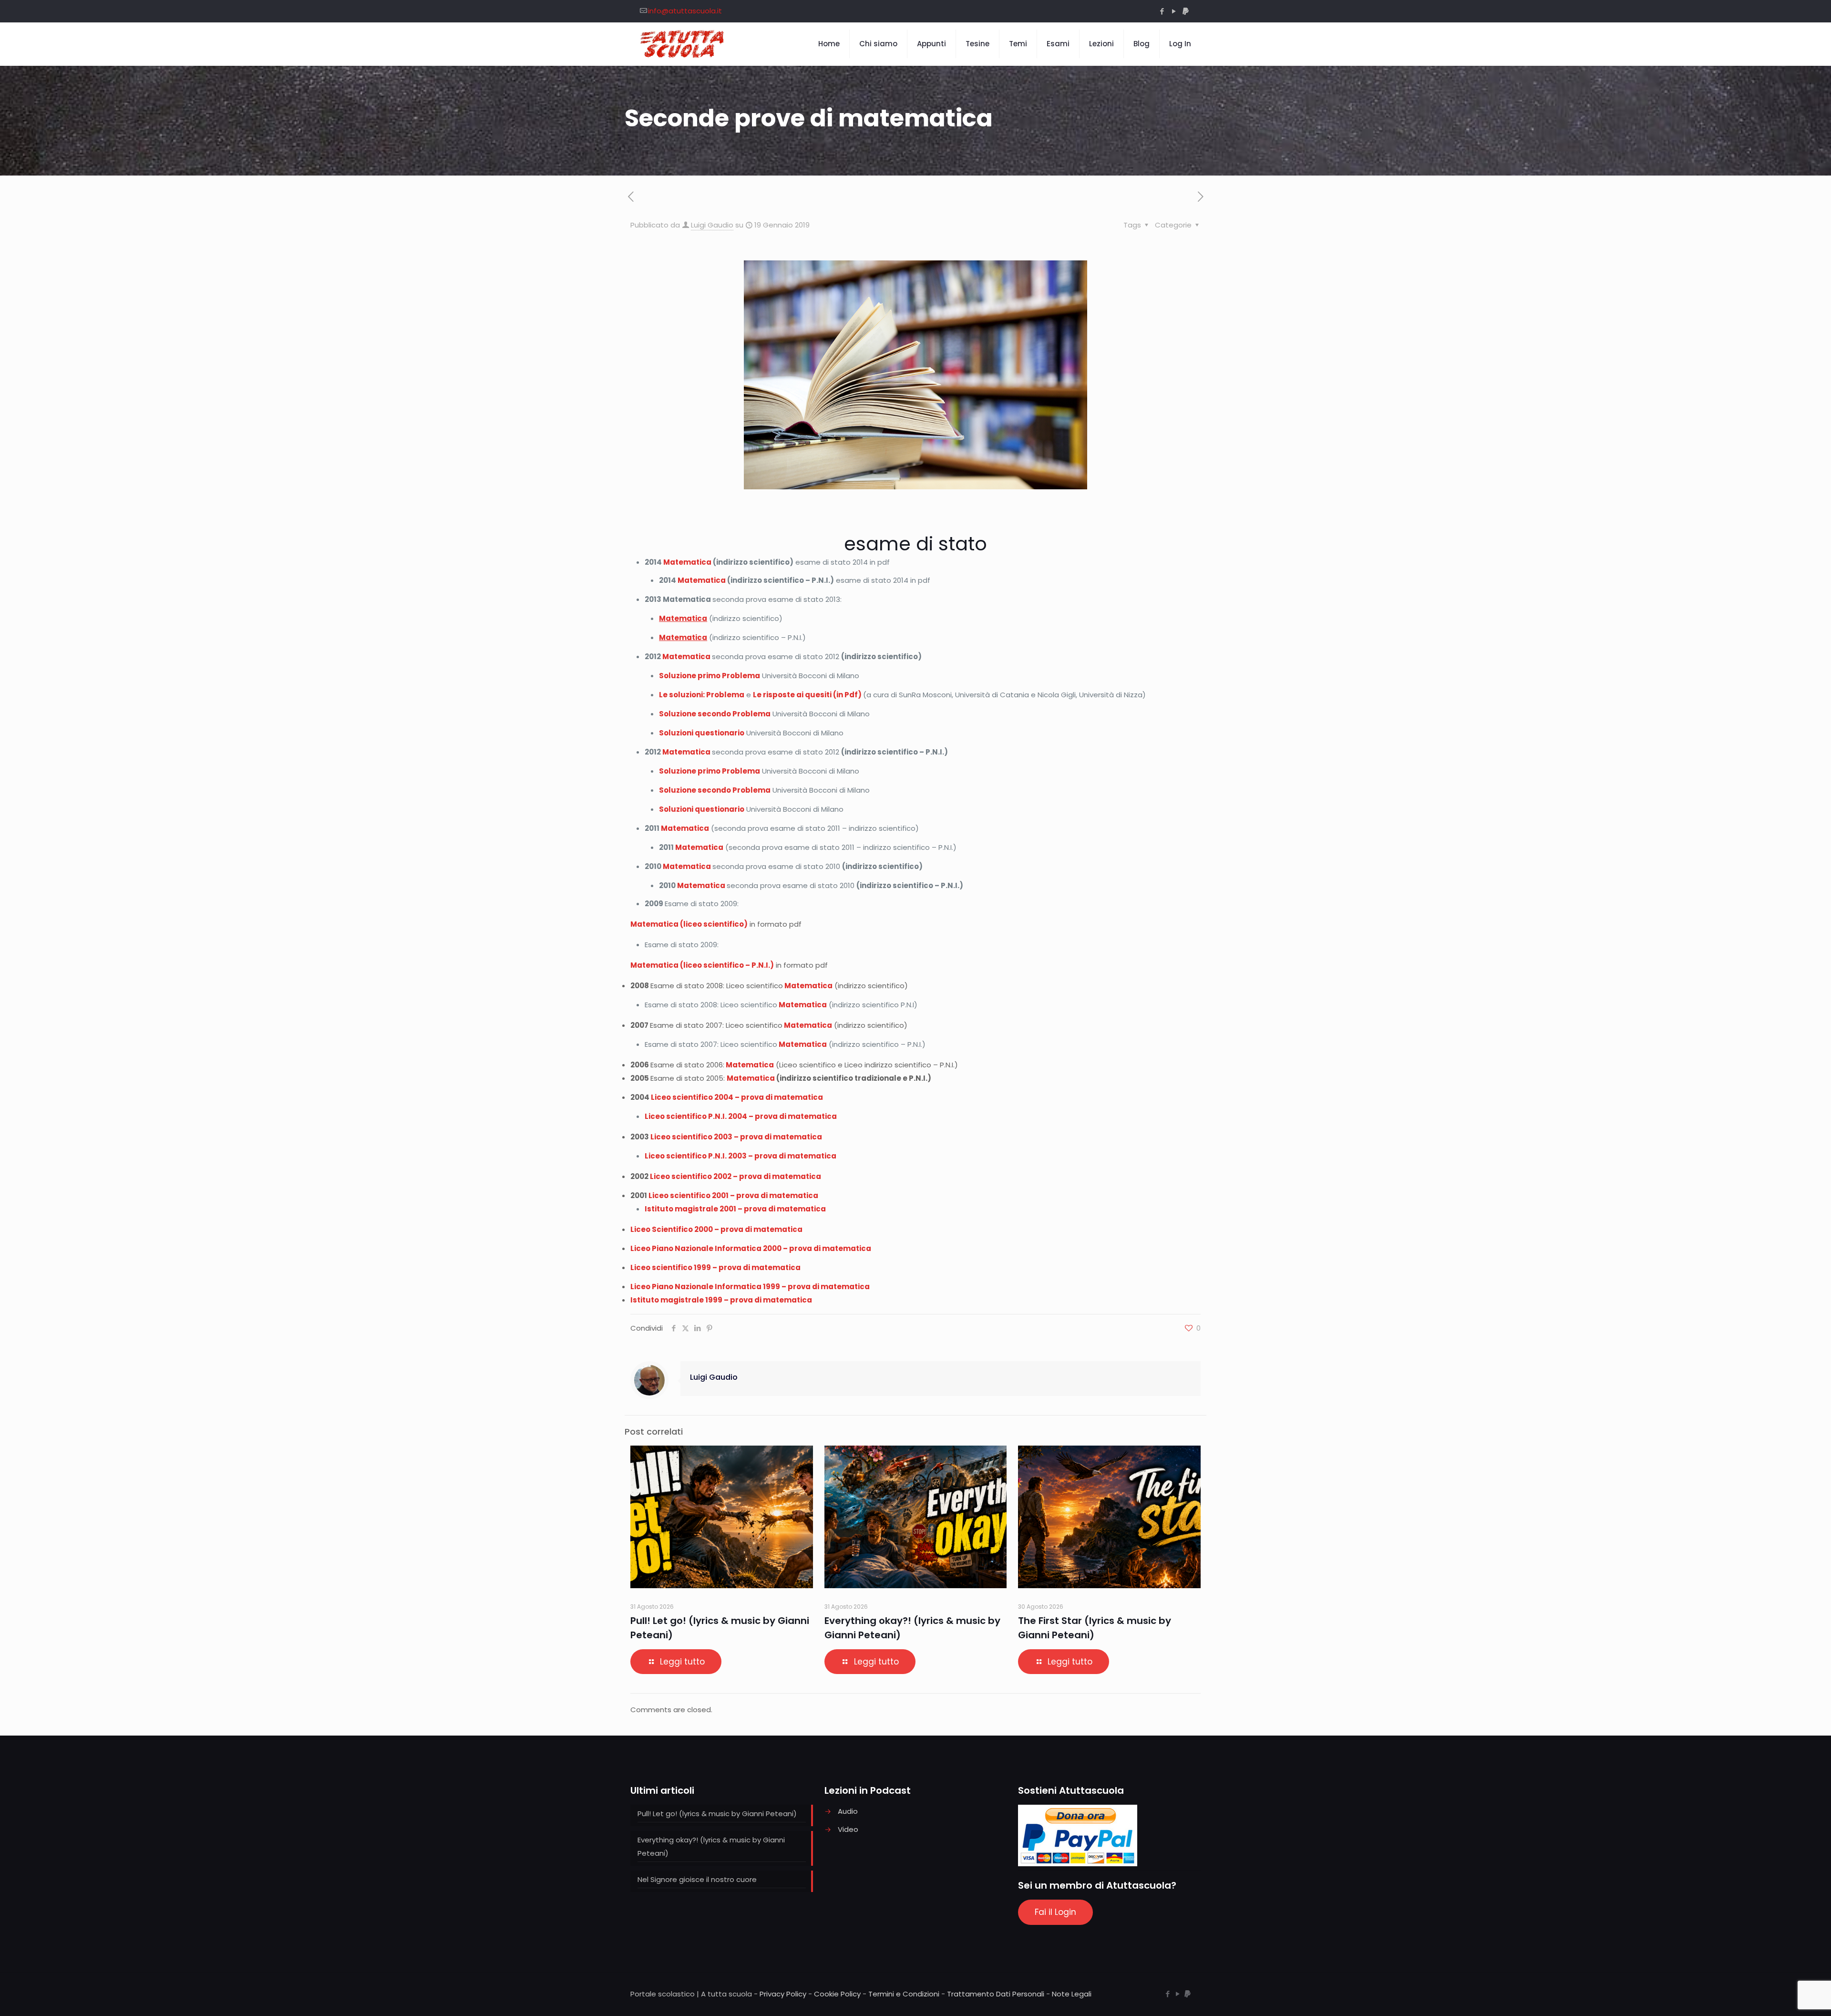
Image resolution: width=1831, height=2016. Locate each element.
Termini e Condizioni (904, 1994)
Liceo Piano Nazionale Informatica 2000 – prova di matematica (751, 1248)
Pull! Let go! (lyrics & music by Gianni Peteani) (717, 1814)
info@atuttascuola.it (685, 11)
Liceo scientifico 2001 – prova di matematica (733, 1195)
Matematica (687, 562)
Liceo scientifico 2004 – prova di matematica (737, 1097)
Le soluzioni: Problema (702, 695)
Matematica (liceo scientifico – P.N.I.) (702, 965)
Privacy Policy (783, 1994)
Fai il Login (1055, 1912)
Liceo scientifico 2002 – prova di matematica (735, 1176)
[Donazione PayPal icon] (1186, 11)
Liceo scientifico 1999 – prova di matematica (715, 1267)
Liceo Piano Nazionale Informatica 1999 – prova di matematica (750, 1287)
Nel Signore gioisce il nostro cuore (697, 1879)
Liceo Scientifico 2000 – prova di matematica (716, 1229)
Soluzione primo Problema (710, 676)
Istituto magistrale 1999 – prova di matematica (721, 1300)
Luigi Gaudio (712, 225)
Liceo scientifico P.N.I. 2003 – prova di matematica (741, 1156)
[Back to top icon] (1785, 1996)
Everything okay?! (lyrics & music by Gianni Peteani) (711, 1846)
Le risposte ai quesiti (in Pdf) (807, 695)
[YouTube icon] (1174, 11)
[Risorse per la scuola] (683, 44)
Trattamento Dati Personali (996, 1994)
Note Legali (1072, 1994)
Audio (848, 1811)
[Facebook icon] (1162, 11)
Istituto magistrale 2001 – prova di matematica (735, 1209)
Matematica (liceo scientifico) (689, 924)
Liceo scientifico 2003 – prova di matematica (736, 1137)
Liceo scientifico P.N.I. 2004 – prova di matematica (741, 1116)
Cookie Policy (837, 1994)
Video (848, 1829)
